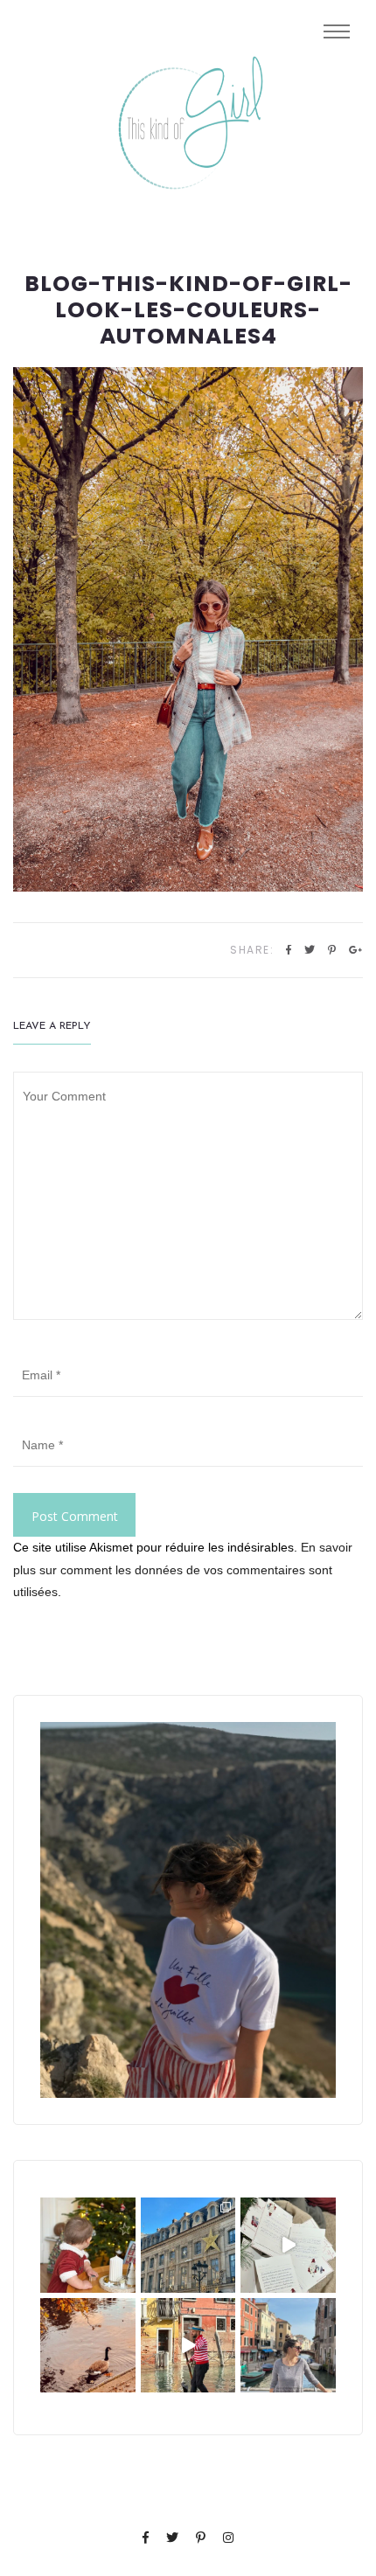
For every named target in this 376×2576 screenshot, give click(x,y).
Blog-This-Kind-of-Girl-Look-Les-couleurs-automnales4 (188, 310)
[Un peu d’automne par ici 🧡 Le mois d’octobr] (88, 2346)
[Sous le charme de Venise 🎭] (188, 2346)
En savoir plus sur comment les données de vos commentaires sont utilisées (183, 1569)
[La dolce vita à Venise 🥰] (288, 2346)
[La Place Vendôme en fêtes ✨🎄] (188, 2245)
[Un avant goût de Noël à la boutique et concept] (288, 2245)
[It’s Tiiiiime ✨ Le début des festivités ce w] (88, 2245)
